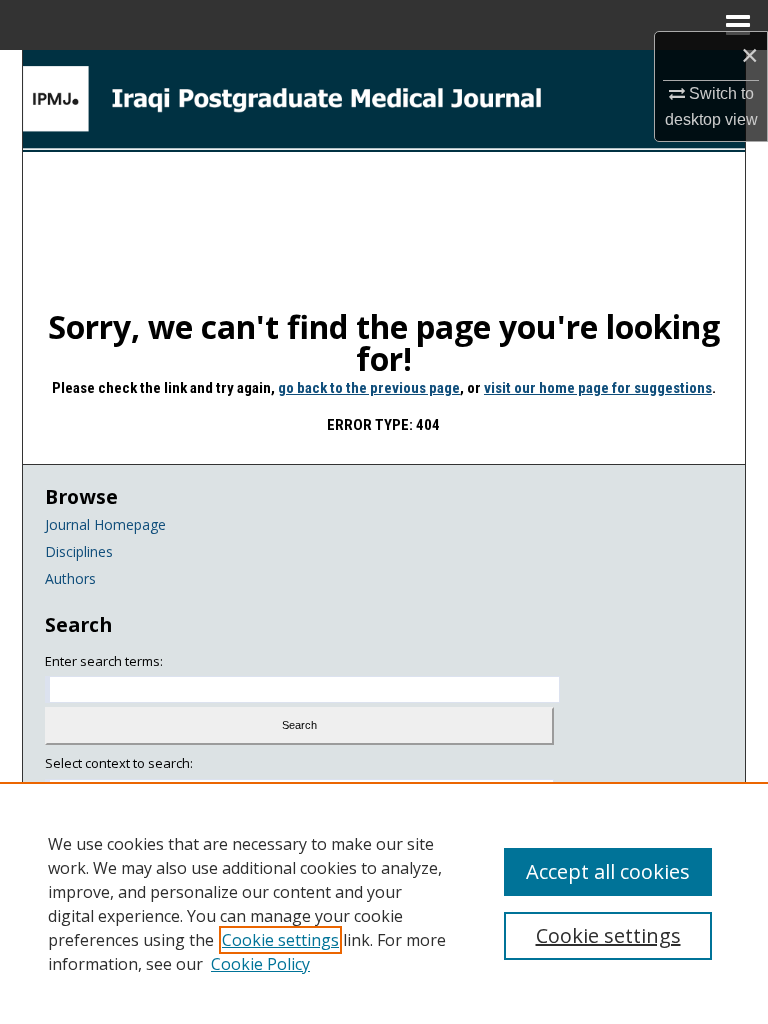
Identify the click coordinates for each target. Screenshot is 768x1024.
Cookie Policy (260, 964)
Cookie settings (280, 940)
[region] (384, 903)
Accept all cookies (608, 871)
